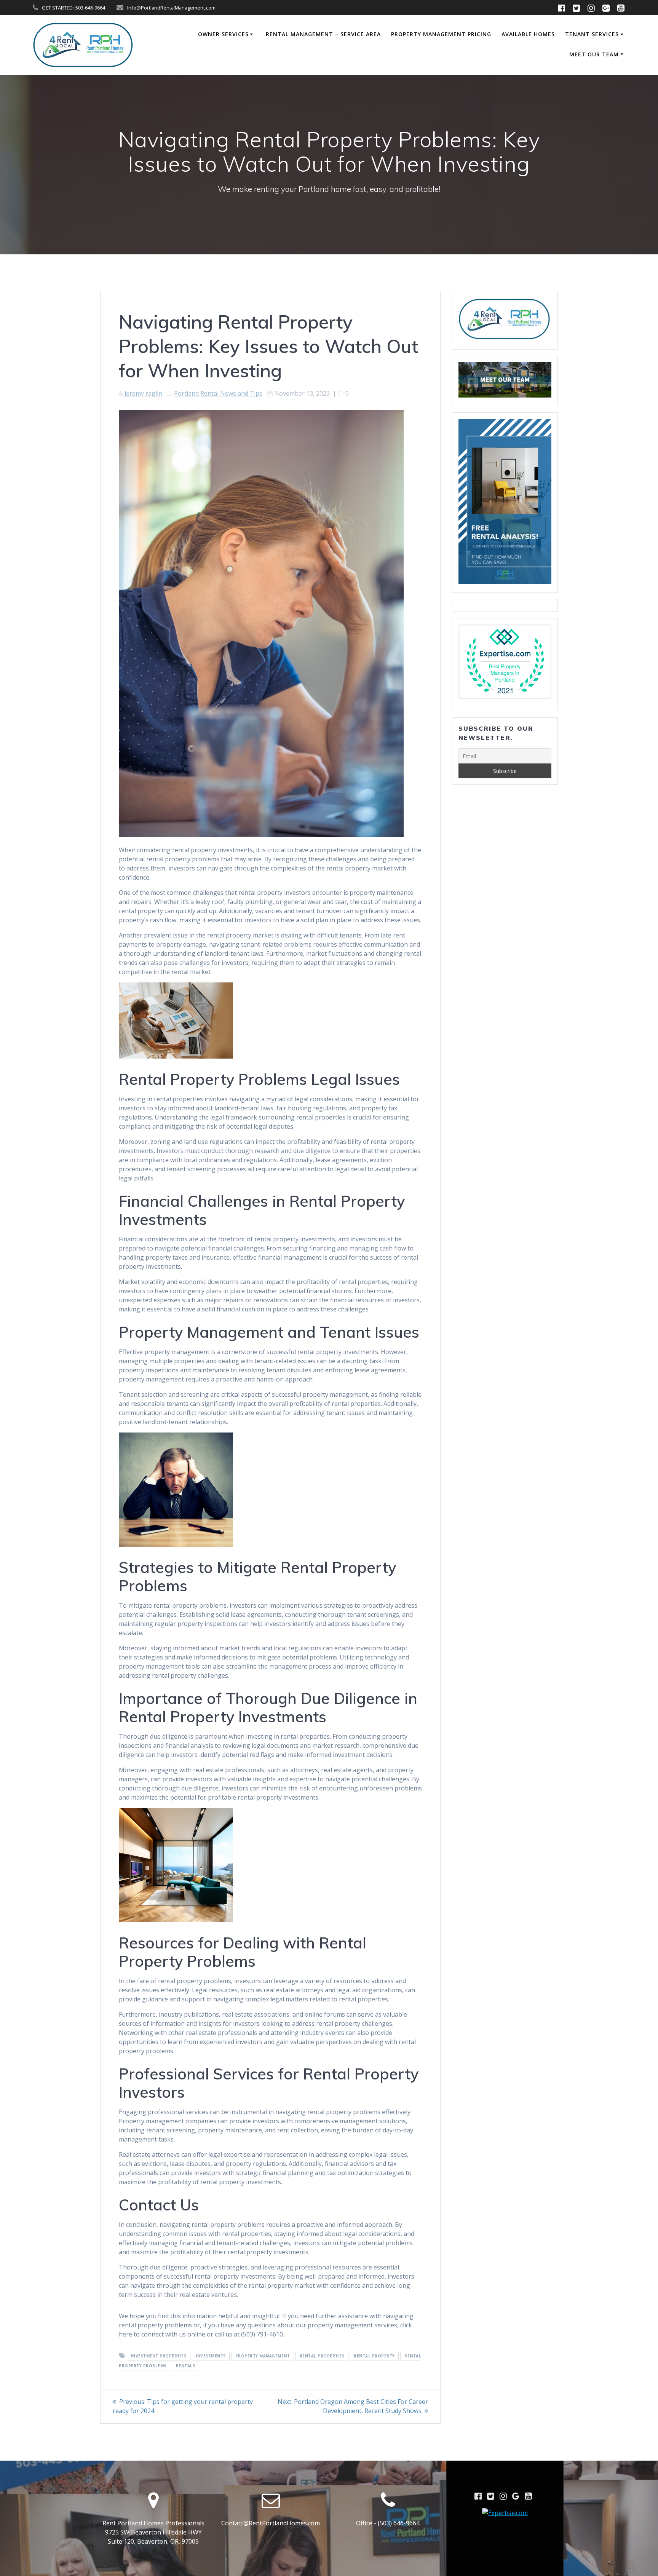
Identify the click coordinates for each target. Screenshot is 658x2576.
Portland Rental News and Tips (218, 393)
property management (263, 2356)
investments (211, 2356)
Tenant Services (592, 34)
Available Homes (528, 34)
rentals (186, 2366)
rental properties (322, 2356)
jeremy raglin (143, 393)
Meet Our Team (594, 54)
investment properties (159, 2356)
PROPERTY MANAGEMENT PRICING (441, 34)
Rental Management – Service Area (323, 34)
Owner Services (223, 34)
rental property (374, 2356)
